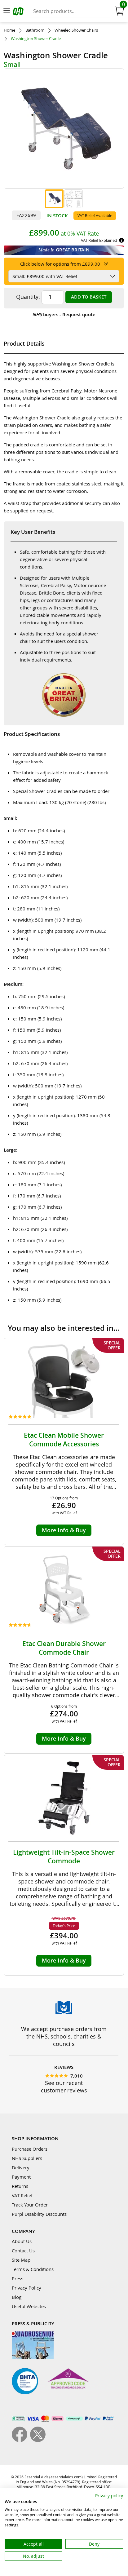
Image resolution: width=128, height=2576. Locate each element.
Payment (21, 2177)
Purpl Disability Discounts (39, 2214)
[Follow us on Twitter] (38, 2440)
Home (9, 30)
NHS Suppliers (27, 2158)
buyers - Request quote (64, 314)
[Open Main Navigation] (7, 11)
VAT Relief (22, 2195)
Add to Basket (89, 297)
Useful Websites (29, 2306)
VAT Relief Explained (99, 240)
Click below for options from (60, 264)
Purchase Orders (30, 2149)
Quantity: (28, 297)
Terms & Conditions (33, 2269)
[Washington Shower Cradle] (54, 199)
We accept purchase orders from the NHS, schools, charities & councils (64, 2036)
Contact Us (23, 2251)
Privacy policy (109, 2496)
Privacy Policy (26, 2288)
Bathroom (35, 30)
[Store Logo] (19, 12)
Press (18, 2278)
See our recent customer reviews (64, 2087)
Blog (17, 2297)
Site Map (21, 2260)
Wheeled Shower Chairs (76, 30)
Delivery (21, 2167)
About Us (22, 2241)
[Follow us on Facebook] (21, 2440)
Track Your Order (30, 2205)
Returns (20, 2186)
